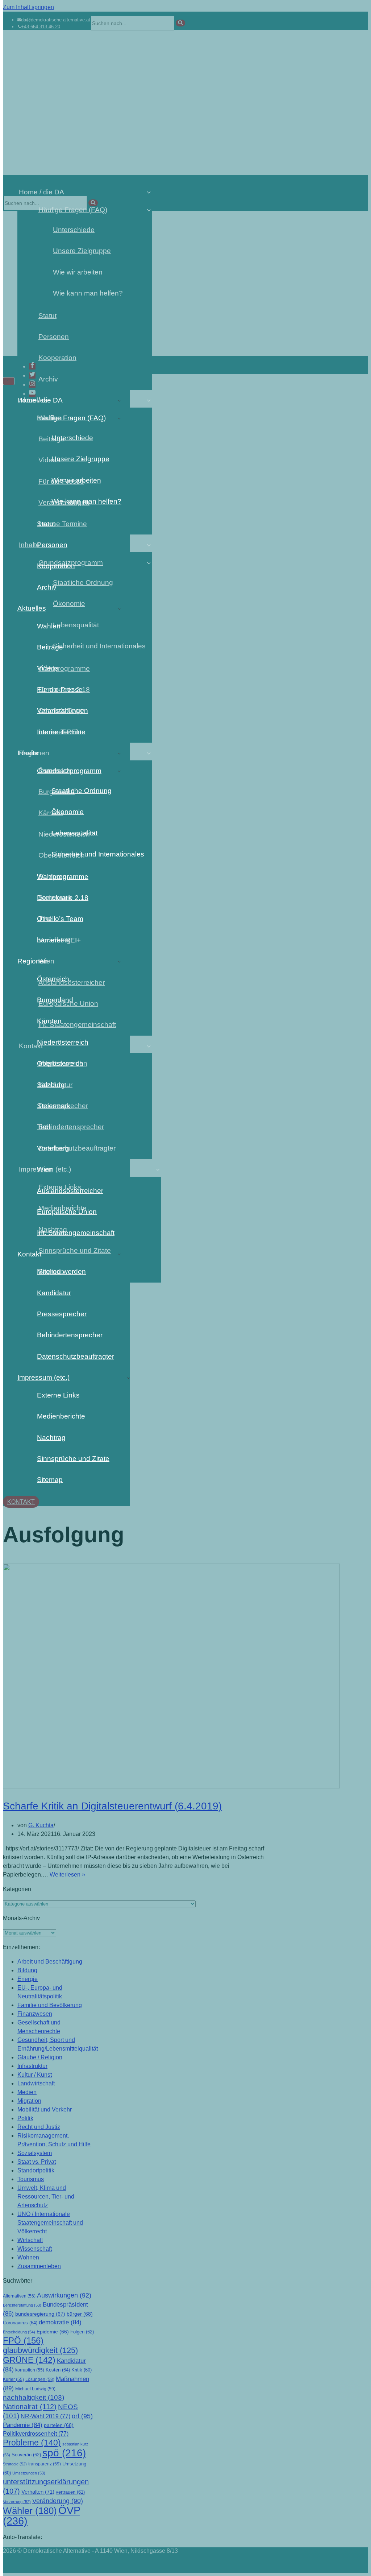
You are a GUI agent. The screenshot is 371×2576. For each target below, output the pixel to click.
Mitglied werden (61, 1272)
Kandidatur (54, 1293)
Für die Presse (60, 690)
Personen (52, 545)
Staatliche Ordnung (82, 791)
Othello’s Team (60, 919)
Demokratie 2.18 (63, 898)
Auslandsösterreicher (70, 1191)
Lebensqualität (74, 833)
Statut (46, 524)
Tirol (43, 1127)
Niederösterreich (63, 1042)
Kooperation (56, 566)
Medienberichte (61, 1416)
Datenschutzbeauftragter (76, 1356)
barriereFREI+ (59, 940)
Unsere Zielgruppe (80, 459)
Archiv (47, 587)
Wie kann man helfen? (86, 501)
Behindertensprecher (70, 1335)
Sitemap (50, 1480)
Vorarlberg (53, 1148)
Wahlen (49, 626)
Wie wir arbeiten (76, 480)
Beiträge (50, 647)
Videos (48, 668)
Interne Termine (61, 732)
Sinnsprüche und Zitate (73, 1459)
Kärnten (49, 1021)
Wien (45, 1169)
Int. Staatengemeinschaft (76, 1233)
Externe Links (58, 1395)
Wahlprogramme (63, 877)
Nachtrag (51, 1438)
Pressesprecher (62, 1314)
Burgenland (55, 1000)
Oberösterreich (60, 1063)
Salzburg (51, 1085)
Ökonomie (68, 812)
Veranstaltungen (62, 711)
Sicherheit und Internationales (91, 854)
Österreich (53, 979)
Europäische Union (67, 1212)
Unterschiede (72, 438)
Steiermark (54, 1106)
